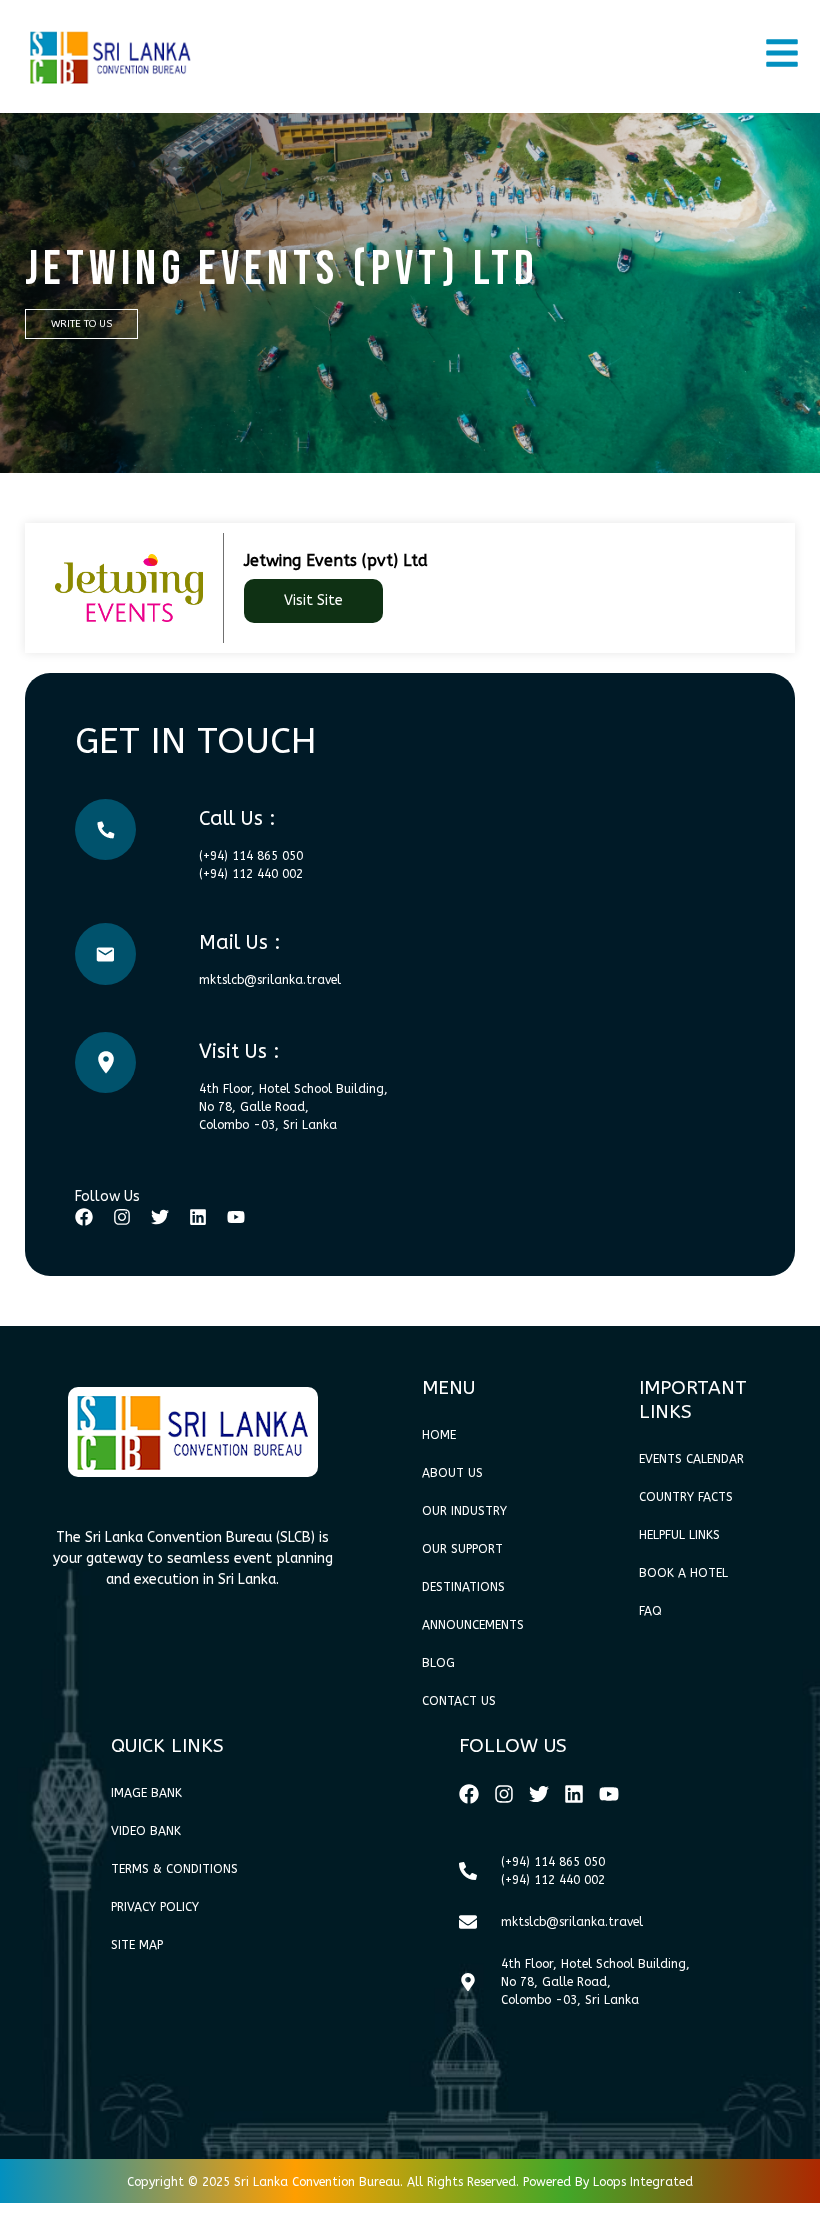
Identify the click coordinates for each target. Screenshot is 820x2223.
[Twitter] (160, 1217)
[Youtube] (236, 1217)
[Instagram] (122, 1217)
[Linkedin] (198, 1217)
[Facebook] (84, 1217)
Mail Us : (240, 942)
